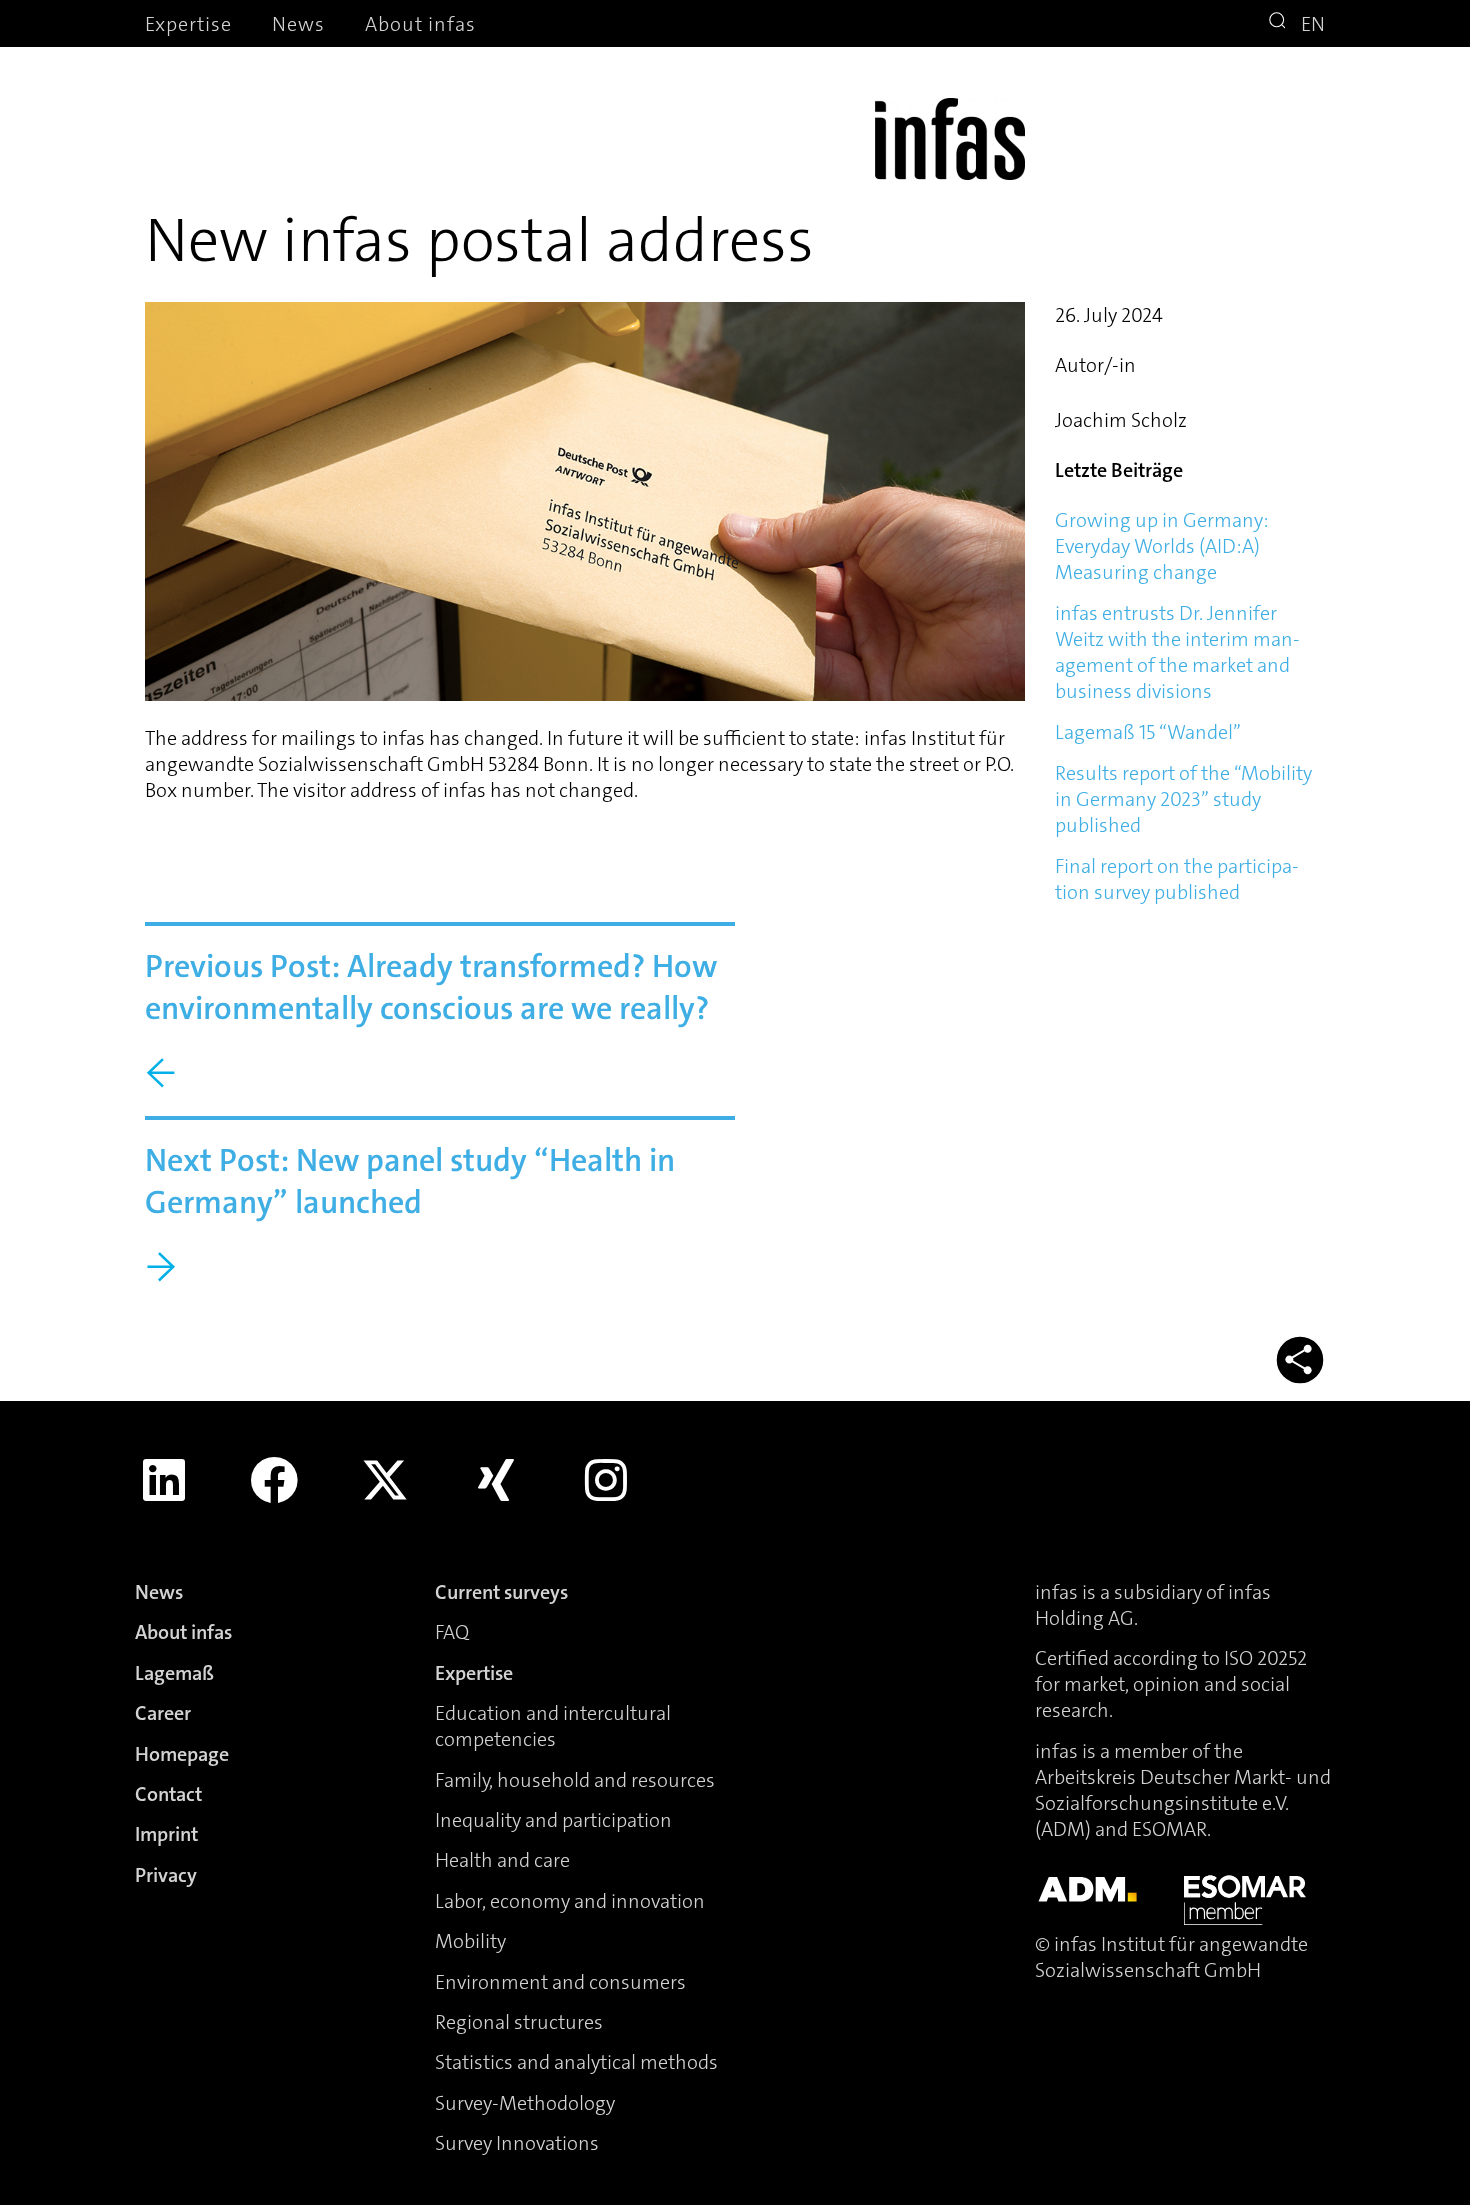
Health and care (502, 1860)
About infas (420, 24)
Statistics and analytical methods (576, 2062)
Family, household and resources (575, 1780)
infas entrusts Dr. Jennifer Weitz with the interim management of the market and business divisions (1177, 652)
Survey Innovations (517, 2143)
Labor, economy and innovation (570, 1901)
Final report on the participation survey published (1177, 879)
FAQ (452, 1632)
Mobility (470, 1941)
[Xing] (496, 1480)
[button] (1280, 23)
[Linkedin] (164, 1480)
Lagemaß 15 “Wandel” (1148, 732)
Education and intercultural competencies (553, 1726)
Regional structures (519, 2022)
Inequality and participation (553, 1820)
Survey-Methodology (525, 2103)
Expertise (188, 24)
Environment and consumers (560, 1982)
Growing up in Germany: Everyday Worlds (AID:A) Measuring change (1162, 546)
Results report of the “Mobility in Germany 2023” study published (1183, 799)
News (298, 24)
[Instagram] (606, 1480)
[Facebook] (275, 1480)
